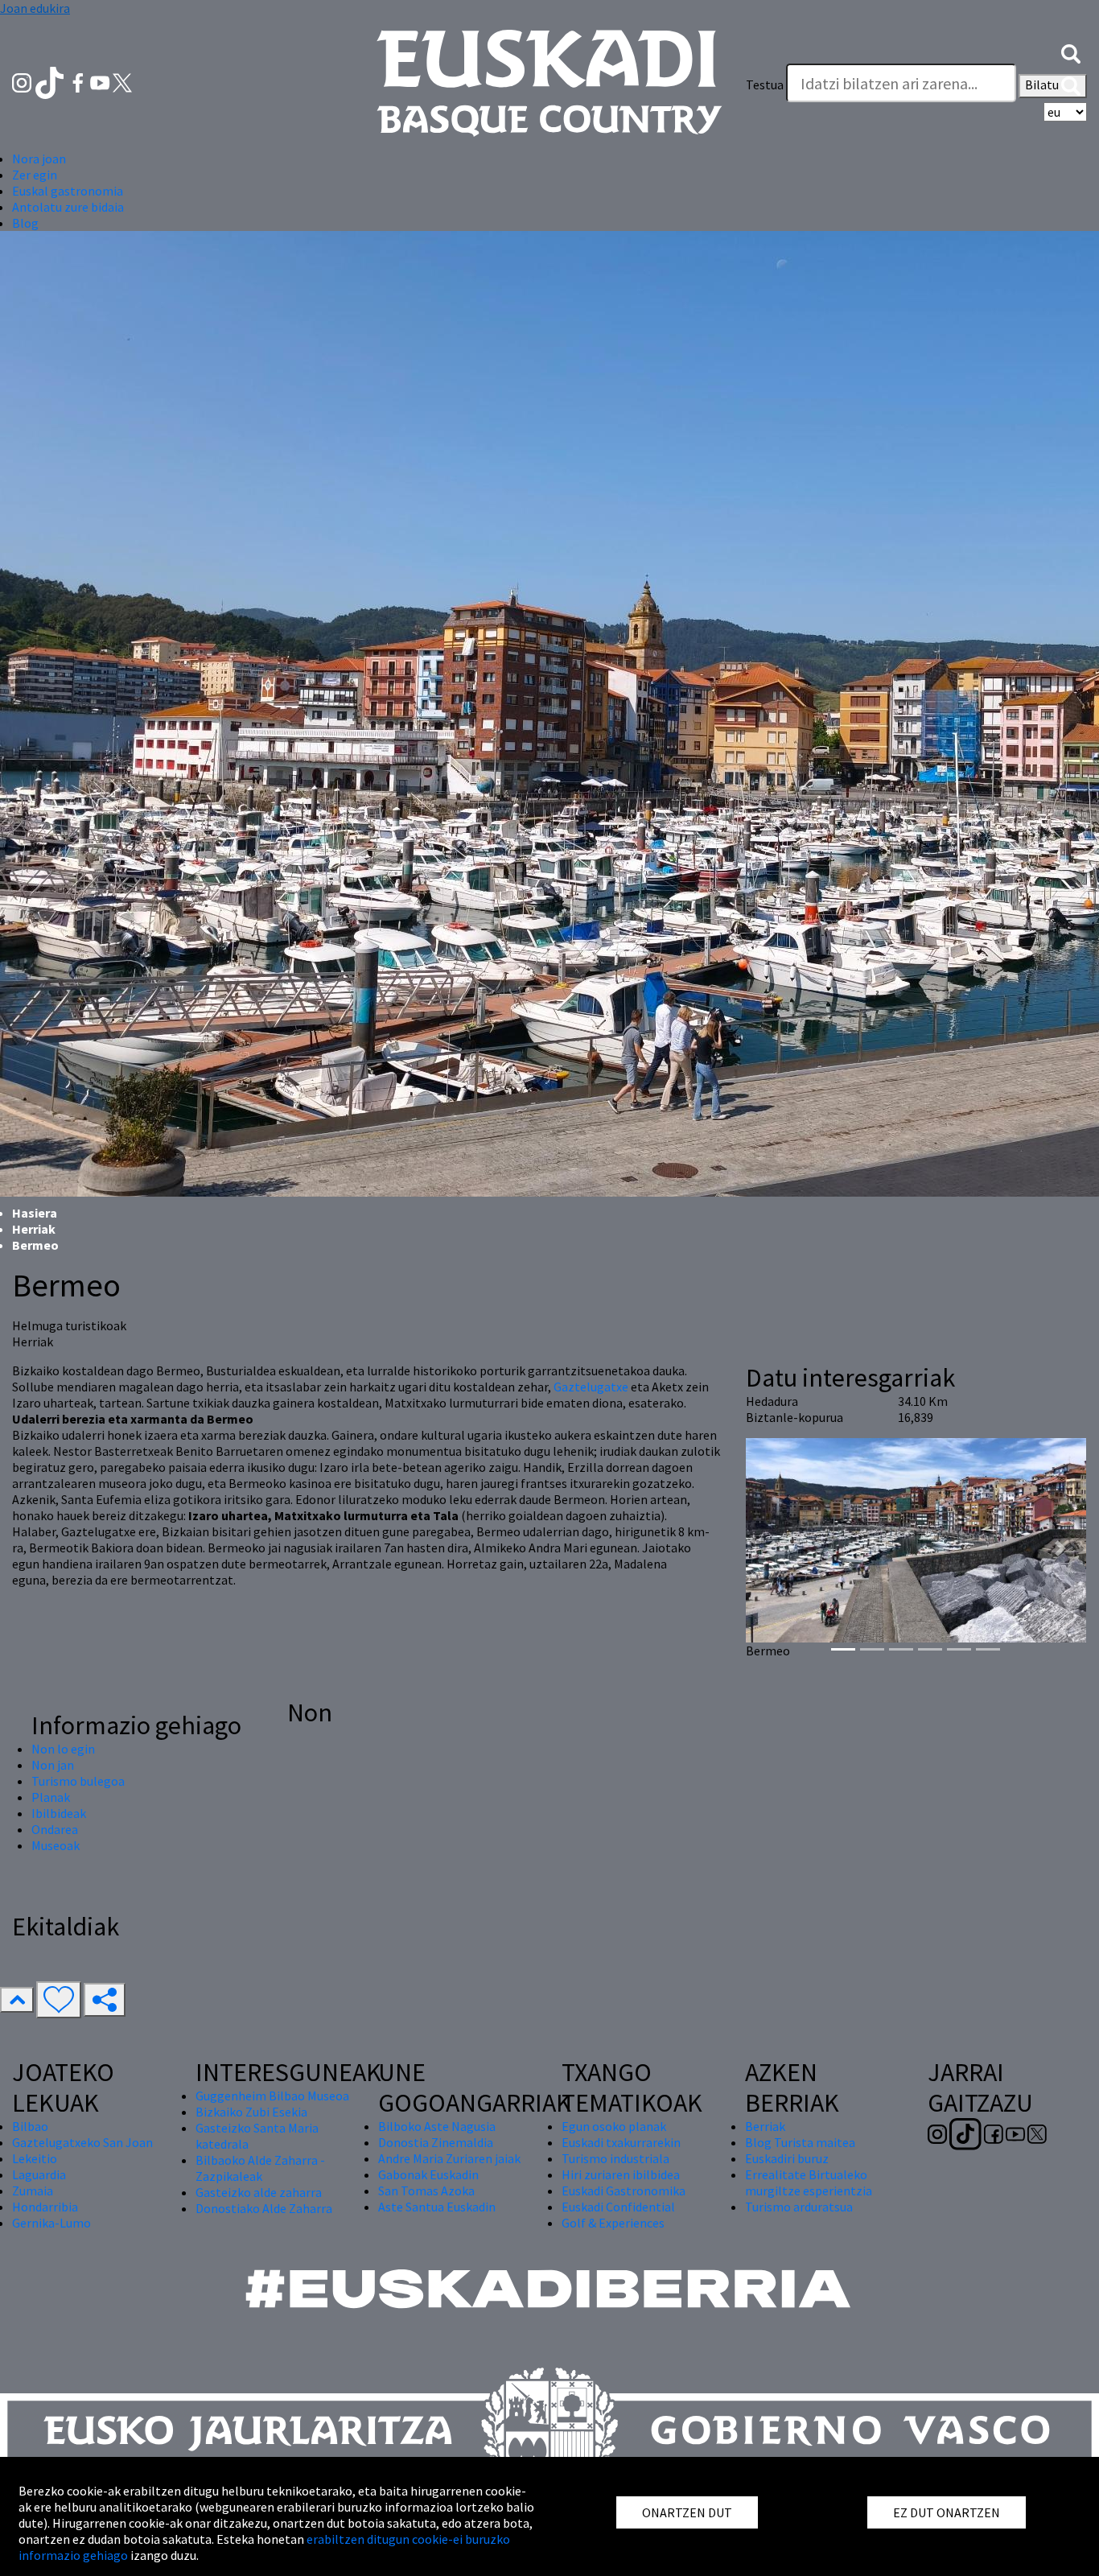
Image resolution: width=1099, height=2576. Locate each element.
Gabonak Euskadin (428, 2174)
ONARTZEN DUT (687, 2512)
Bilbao (30, 2126)
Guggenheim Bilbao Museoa (272, 2096)
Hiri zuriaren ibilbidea (621, 2174)
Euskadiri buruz (787, 2158)
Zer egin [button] (35, 175)
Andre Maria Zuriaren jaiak (449, 2158)
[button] (1071, 52)
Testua (765, 84)
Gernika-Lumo (51, 2223)
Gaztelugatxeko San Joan (82, 2142)
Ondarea (55, 1829)
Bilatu (1043, 84)
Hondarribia (45, 2207)
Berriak (765, 2126)
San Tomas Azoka (426, 2191)
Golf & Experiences (613, 2223)
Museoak (56, 1845)
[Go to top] (17, 2000)
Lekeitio (35, 2158)
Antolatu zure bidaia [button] (68, 207)
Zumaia (33, 2191)
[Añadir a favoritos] (59, 2000)
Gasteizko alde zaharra (259, 2192)
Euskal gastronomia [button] (68, 191)
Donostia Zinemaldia (436, 2142)
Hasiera (35, 1213)
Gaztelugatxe (591, 1387)
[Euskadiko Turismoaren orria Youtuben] (101, 81)
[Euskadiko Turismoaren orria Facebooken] (79, 81)
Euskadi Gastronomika (624, 2191)
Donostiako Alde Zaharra (264, 2208)
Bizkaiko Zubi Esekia (251, 2112)
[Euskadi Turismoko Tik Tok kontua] (51, 81)
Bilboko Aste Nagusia (437, 2126)
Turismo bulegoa (78, 1781)
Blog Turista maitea (800, 2142)
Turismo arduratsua (799, 2207)
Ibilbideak (59, 1813)
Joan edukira (35, 8)
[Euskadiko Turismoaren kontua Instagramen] (23, 81)
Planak (51, 1797)
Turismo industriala (615, 2158)
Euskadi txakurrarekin (621, 2142)
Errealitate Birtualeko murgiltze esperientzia (809, 2182)
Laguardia (39, 2174)
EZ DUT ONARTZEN (947, 2512)
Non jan (53, 1765)
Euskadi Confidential (618, 2207)
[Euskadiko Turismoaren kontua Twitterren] (122, 81)
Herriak (34, 1229)
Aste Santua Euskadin (437, 2207)
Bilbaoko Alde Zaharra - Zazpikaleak (260, 2168)
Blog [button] (25, 223)
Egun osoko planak (614, 2126)
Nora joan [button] (39, 159)
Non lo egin (63, 1749)
